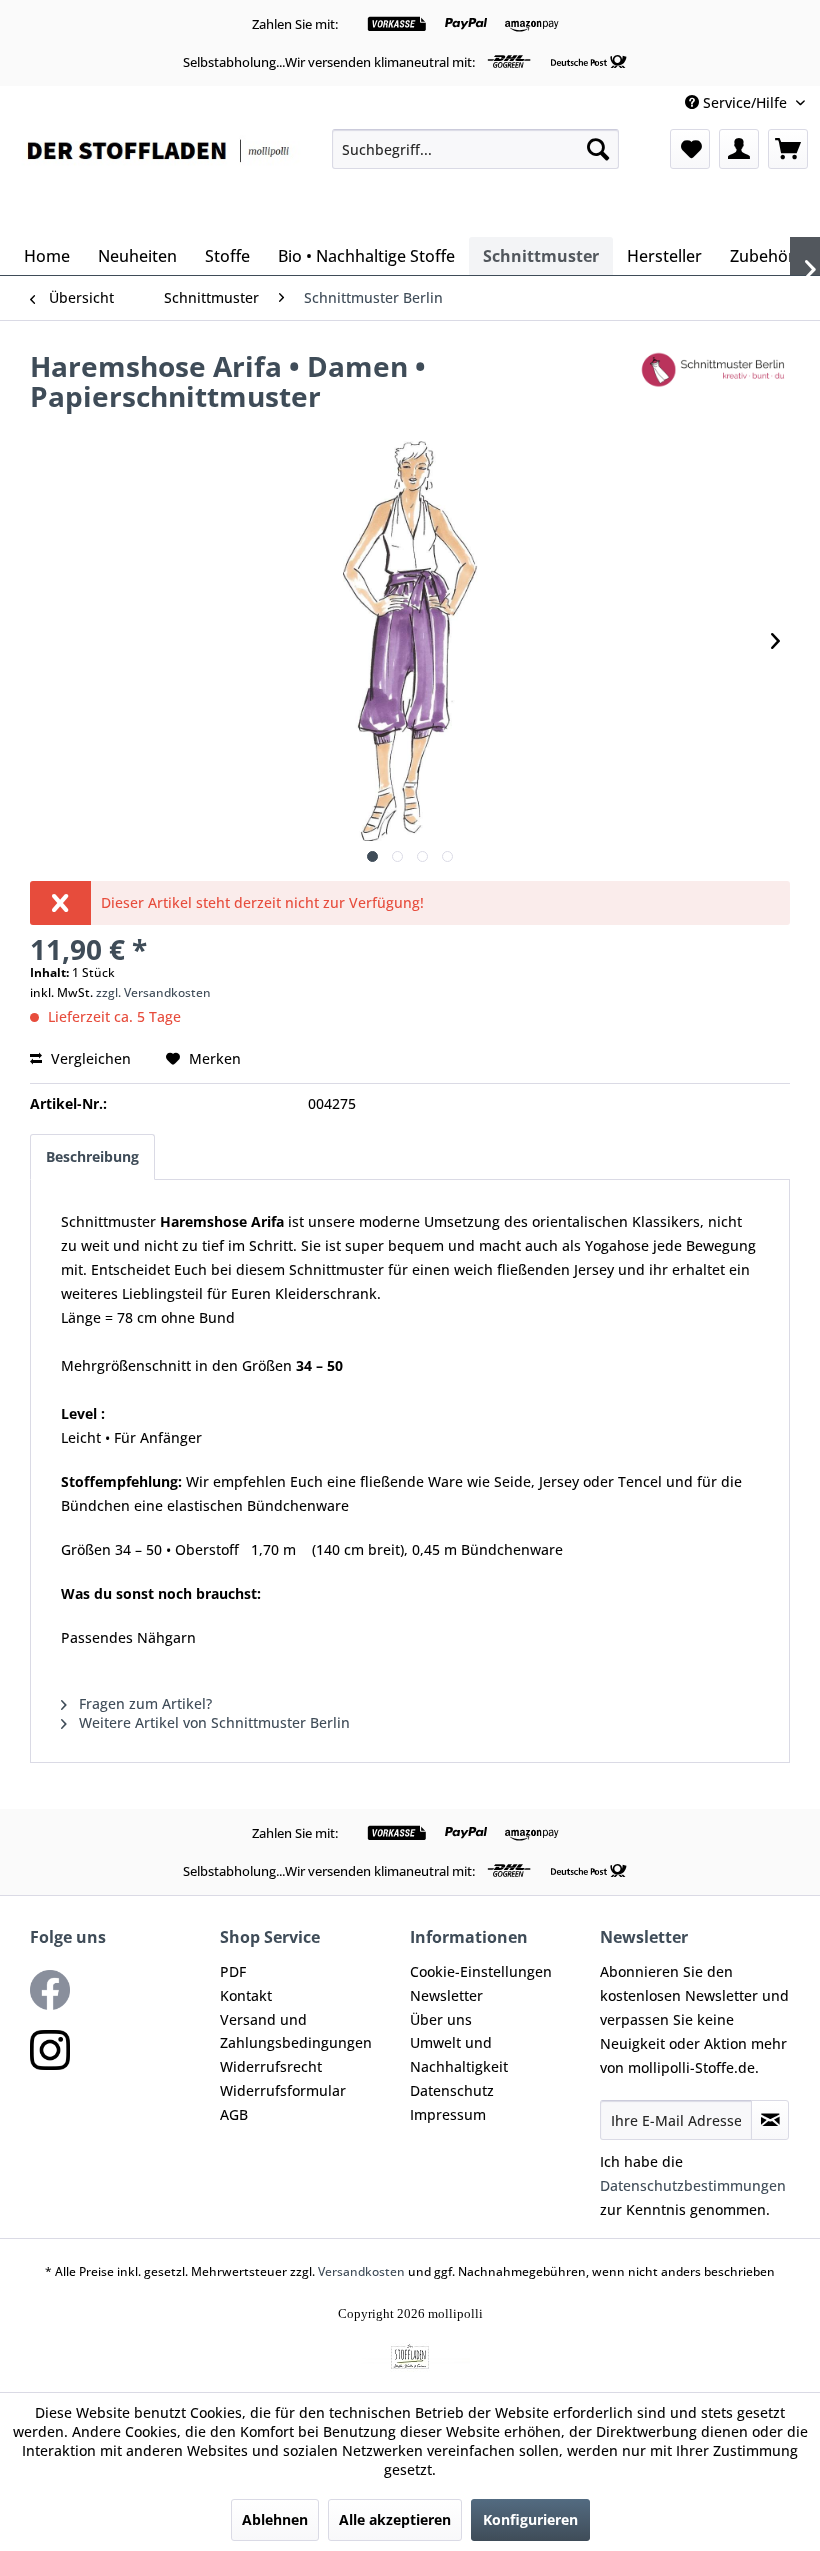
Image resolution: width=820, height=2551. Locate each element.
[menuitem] (475, 149)
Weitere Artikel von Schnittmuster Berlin (212, 1722)
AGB (234, 2114)
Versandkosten (361, 2271)
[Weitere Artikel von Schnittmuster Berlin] (714, 386)
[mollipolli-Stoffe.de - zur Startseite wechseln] (160, 178)
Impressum (448, 2114)
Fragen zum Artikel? (143, 1703)
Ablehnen (275, 2519)
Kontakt (246, 1995)
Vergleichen (89, 1058)
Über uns (441, 2019)
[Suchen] (598, 149)
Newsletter (446, 1995)
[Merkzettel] (690, 149)
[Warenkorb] (788, 149)
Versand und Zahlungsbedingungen (296, 2031)
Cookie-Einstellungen (481, 1971)
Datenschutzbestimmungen (693, 2185)
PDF (233, 1971)
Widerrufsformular (283, 2090)
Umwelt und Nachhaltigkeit (459, 2054)
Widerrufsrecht (271, 2066)
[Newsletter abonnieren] (770, 2120)
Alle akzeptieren (395, 2519)
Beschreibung (92, 1156)
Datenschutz (452, 2090)
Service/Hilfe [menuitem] (745, 102)
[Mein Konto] (739, 149)
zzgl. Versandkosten (153, 992)
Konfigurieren (530, 2519)
